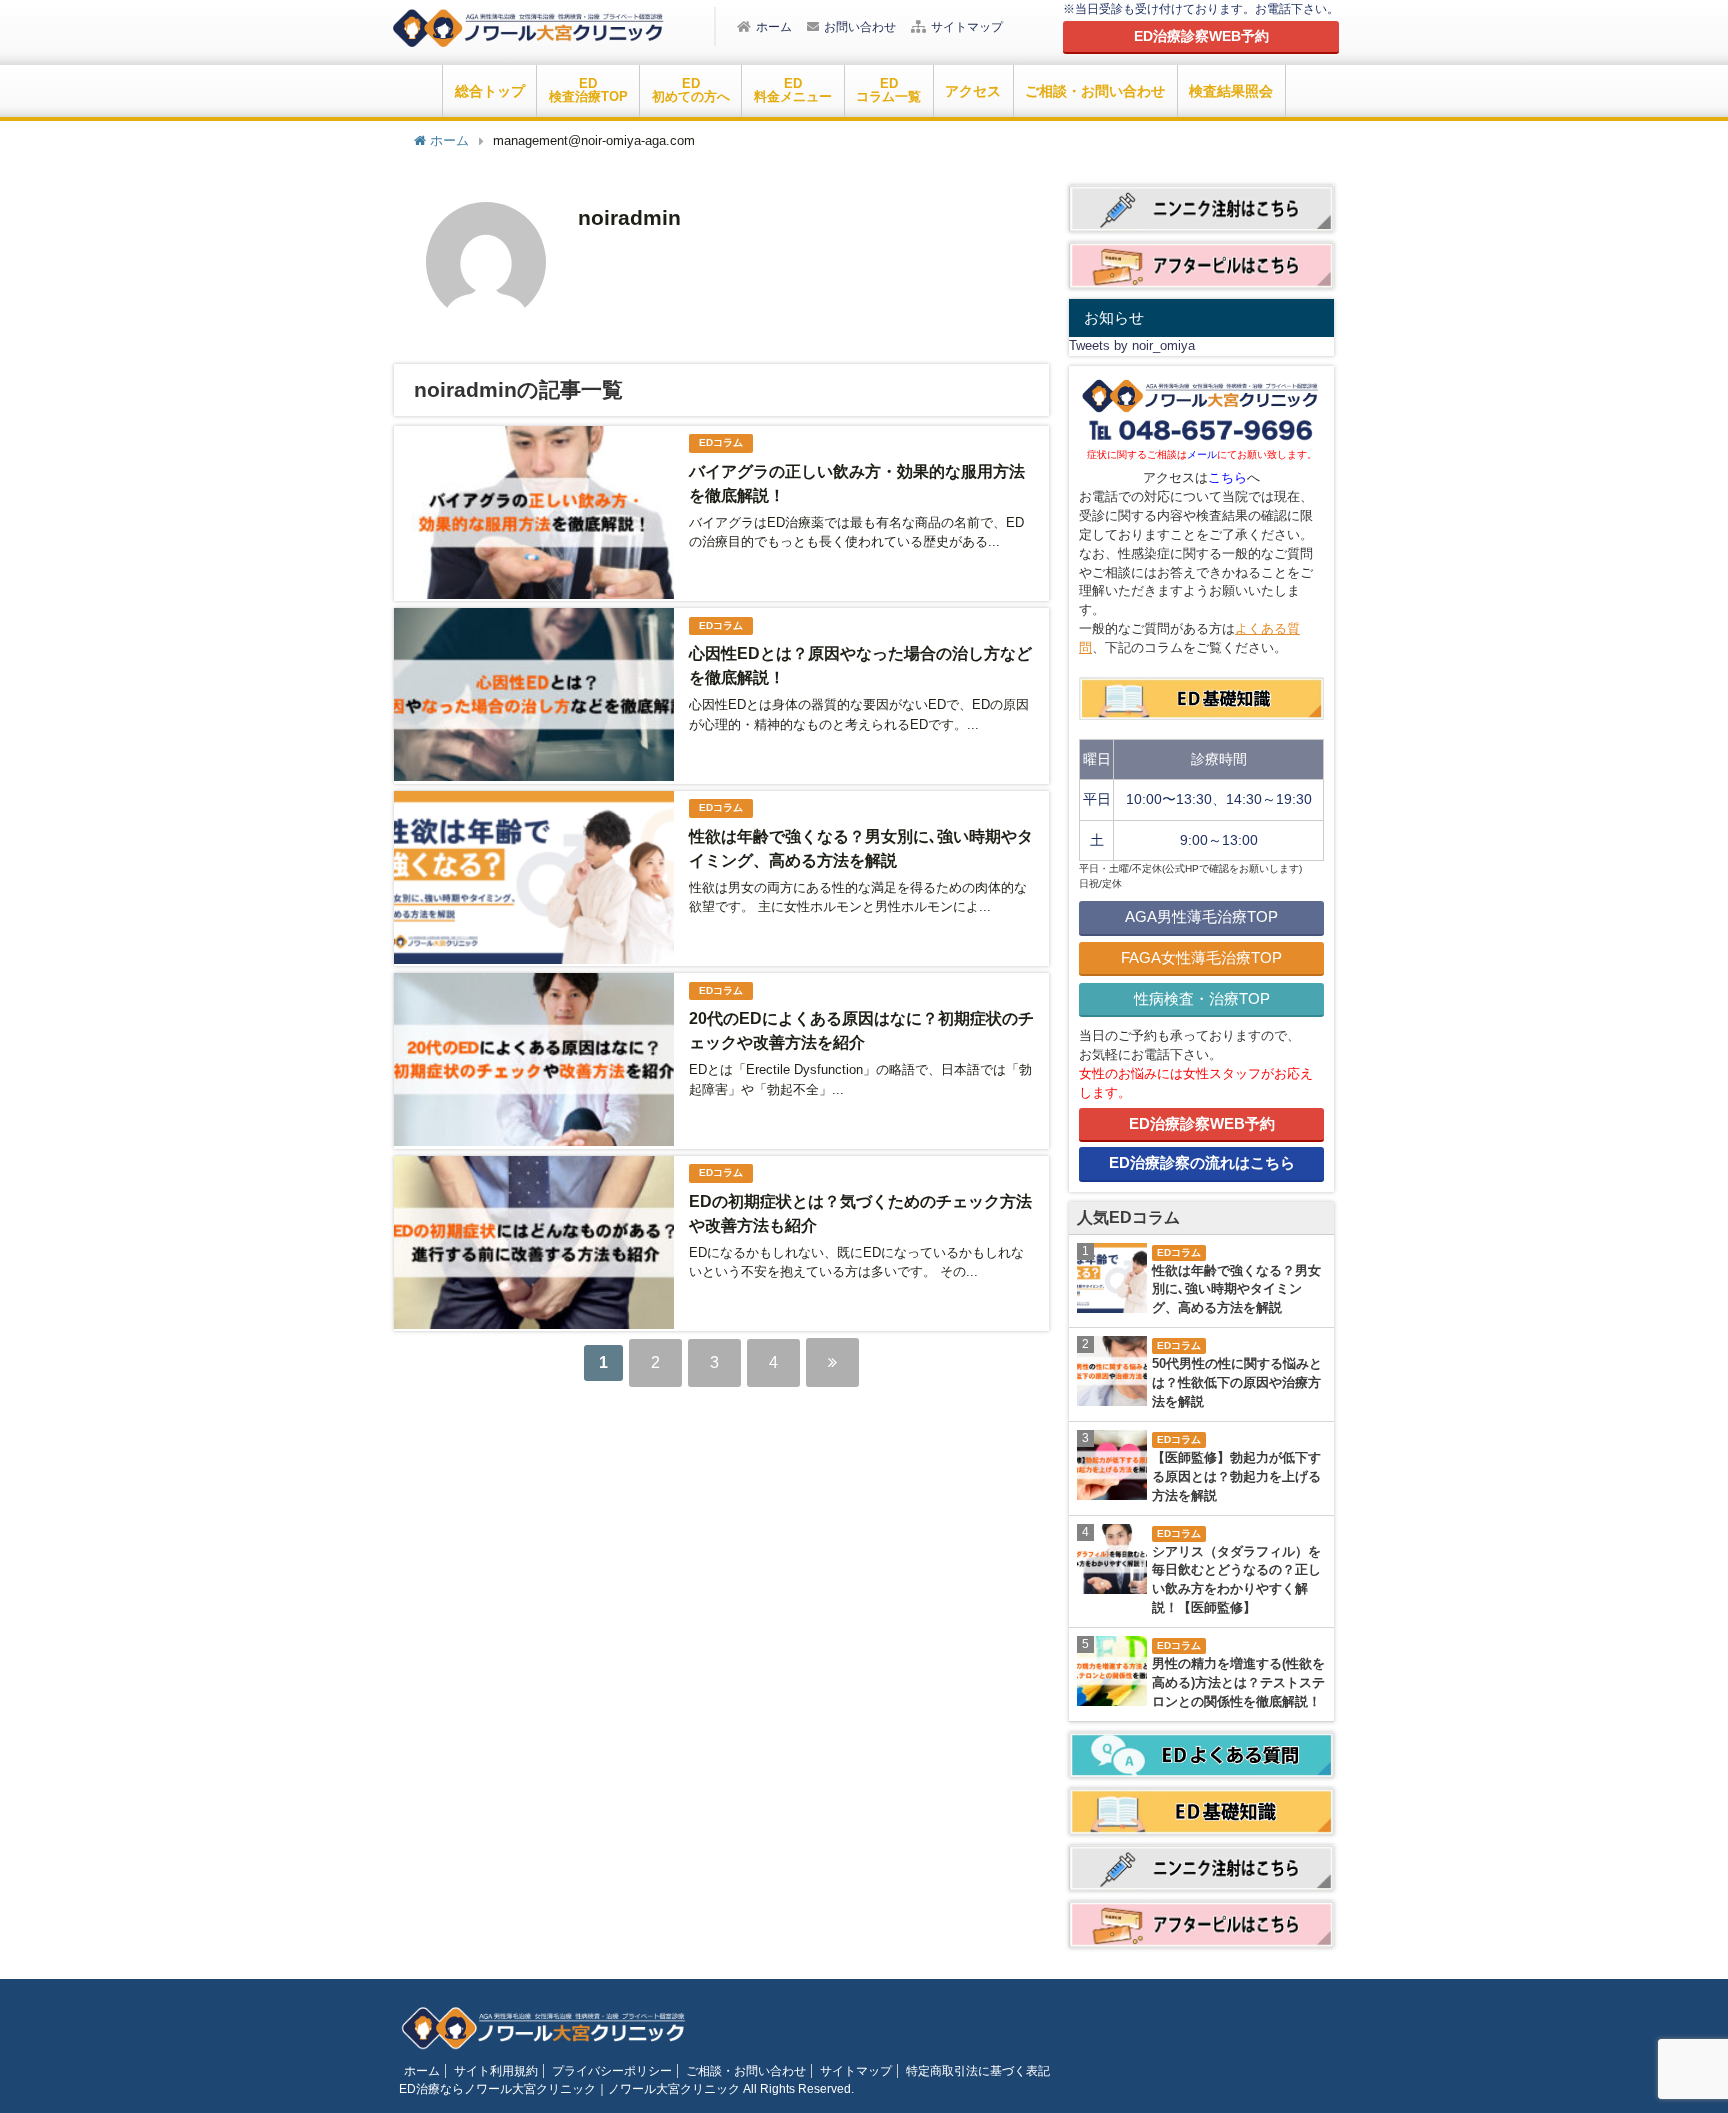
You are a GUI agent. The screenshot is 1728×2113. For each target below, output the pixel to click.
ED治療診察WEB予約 (1202, 1123)
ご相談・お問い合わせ (1095, 91)
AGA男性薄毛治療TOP (1201, 916)
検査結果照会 (1231, 91)
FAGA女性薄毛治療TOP (1201, 957)
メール (1202, 454)
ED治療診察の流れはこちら (1202, 1162)
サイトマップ (967, 27)
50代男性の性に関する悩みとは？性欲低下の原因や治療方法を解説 (1237, 1383)
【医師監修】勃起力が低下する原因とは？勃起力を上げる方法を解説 (1236, 1477)
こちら (1227, 478)
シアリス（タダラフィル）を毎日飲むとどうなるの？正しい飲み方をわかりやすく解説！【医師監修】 (1236, 1580)
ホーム (774, 27)
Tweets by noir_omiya (1132, 346)
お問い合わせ (860, 27)
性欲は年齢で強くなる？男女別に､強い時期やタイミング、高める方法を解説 (1236, 1290)
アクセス (973, 91)
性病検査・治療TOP (1202, 998)
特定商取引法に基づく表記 (978, 2071)
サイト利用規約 (496, 2071)
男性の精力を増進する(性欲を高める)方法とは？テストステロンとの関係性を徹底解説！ (1238, 1683)
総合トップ (490, 91)
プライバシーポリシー (612, 2071)
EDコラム (721, 442)
